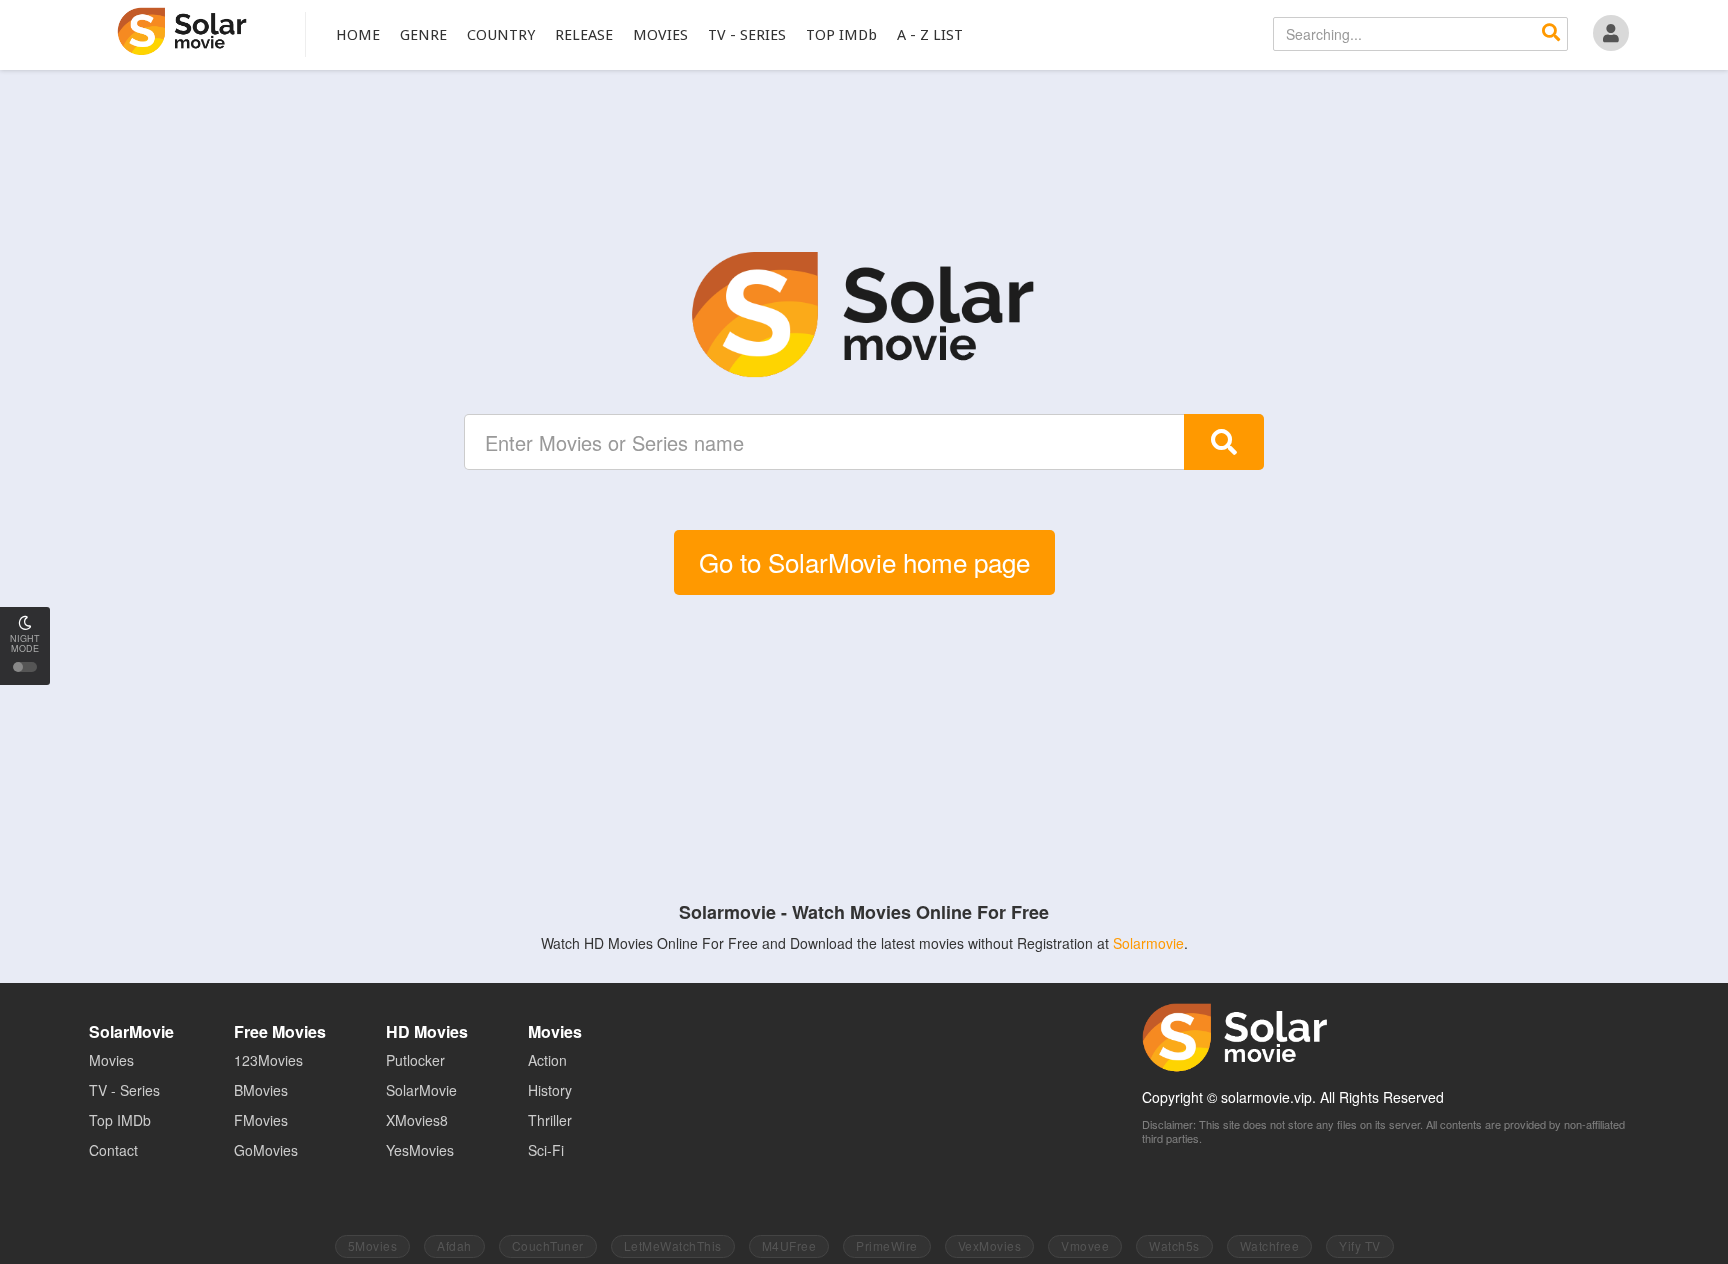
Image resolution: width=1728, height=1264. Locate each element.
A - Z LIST (930, 35)
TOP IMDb (841, 35)
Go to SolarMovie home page (864, 561)
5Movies (373, 1245)
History (550, 1090)
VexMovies (990, 1245)
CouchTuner (548, 1245)
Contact (113, 1150)
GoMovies (266, 1150)
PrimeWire (887, 1245)
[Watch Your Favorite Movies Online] (864, 315)
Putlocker (415, 1060)
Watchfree (1270, 1245)
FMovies (261, 1120)
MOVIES (660, 35)
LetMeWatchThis (673, 1245)
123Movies (268, 1060)
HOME (358, 35)
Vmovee (1085, 1245)
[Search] (1551, 34)
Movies (111, 1060)
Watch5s (1174, 1245)
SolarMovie (182, 31)
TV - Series (124, 1090)
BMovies (261, 1090)
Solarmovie (1148, 943)
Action (547, 1060)
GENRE (423, 35)
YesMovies (420, 1150)
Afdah (454, 1245)
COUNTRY (501, 35)
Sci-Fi (546, 1150)
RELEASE (584, 35)
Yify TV (1360, 1245)
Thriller (550, 1120)
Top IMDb (120, 1120)
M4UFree (789, 1245)
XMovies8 (417, 1120)
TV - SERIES (747, 35)
